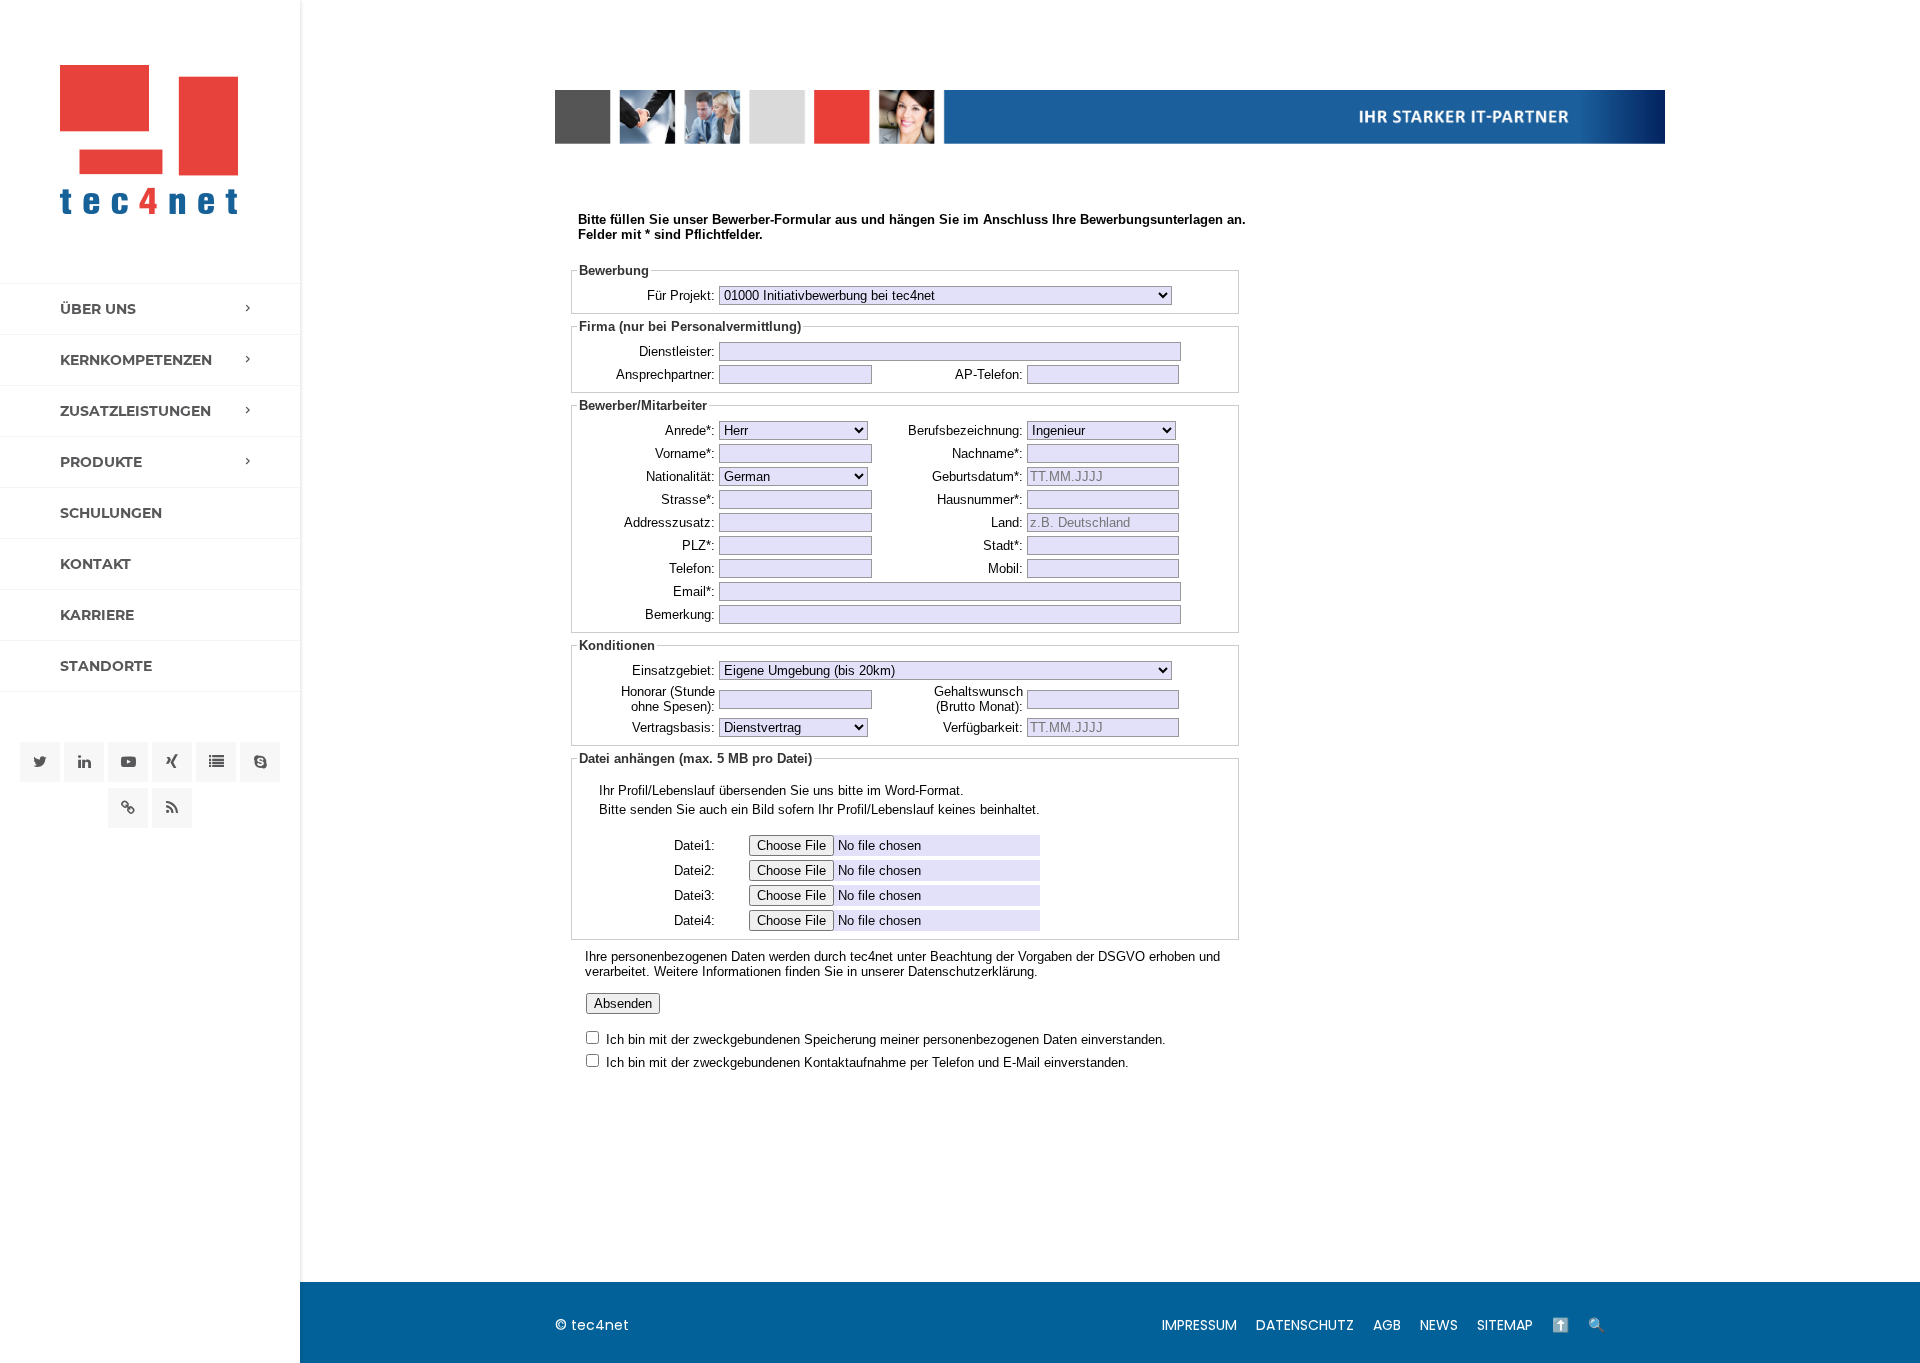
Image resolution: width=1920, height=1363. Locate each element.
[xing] (172, 762)
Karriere (97, 615)
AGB (1387, 1325)
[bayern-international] (128, 808)
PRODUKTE (101, 462)
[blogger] (216, 762)
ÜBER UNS (98, 309)
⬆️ (1560, 1325)
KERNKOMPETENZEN (136, 360)
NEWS (1439, 1325)
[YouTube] (128, 762)
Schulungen (111, 513)
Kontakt (95, 564)
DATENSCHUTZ (1305, 1325)
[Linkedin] (84, 762)
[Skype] (260, 762)
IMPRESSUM (1199, 1325)
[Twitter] (40, 762)
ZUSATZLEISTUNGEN (135, 411)
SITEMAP (1505, 1325)
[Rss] (172, 808)
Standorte (106, 666)
